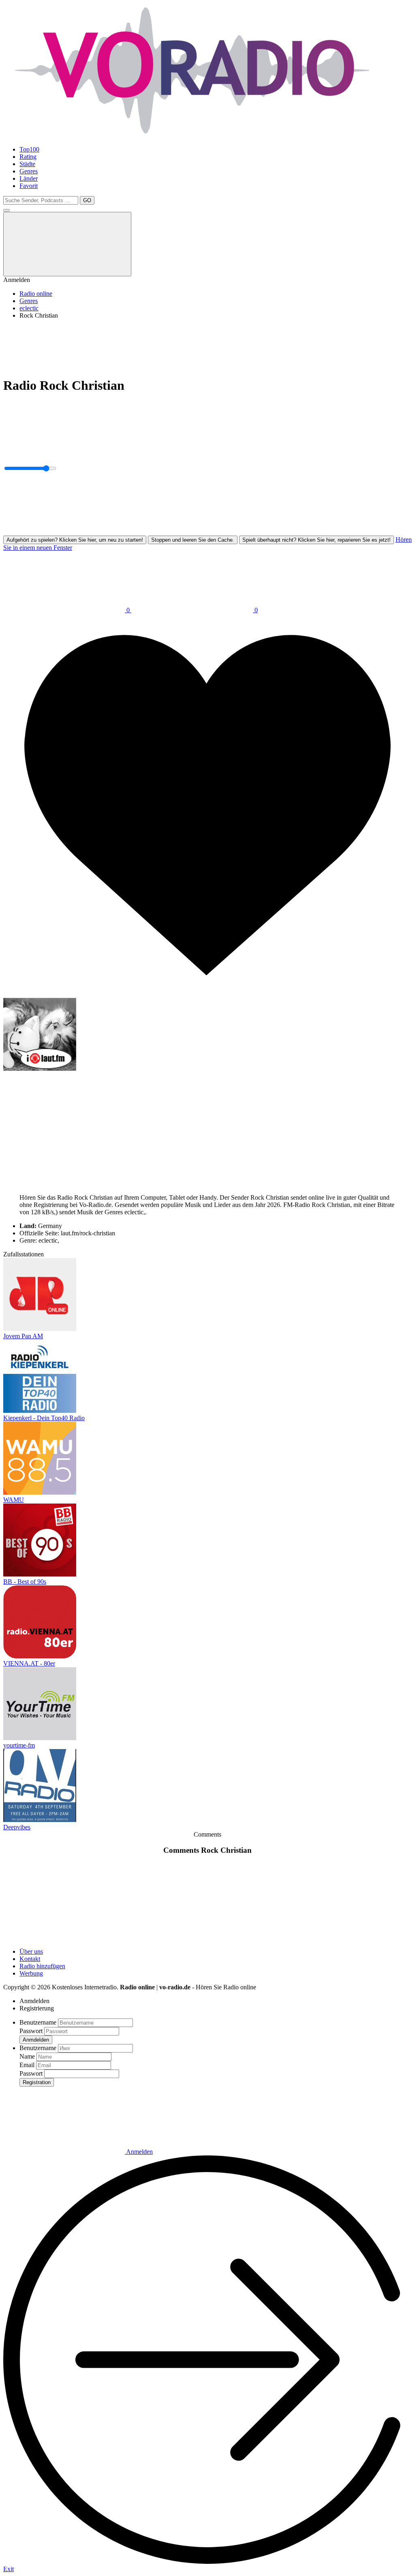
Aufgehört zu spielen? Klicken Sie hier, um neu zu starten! (75, 540)
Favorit (29, 186)
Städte (27, 164)
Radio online (36, 294)
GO (87, 200)
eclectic (29, 308)
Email (27, 2065)
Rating (28, 157)
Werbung (31, 1973)
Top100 (29, 149)
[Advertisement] (207, 344)
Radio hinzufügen (42, 1966)
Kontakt (30, 1959)
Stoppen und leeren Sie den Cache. (193, 540)
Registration (37, 2082)
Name (27, 2056)
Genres (29, 171)
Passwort (31, 2031)
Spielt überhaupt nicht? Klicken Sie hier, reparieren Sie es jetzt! (317, 540)
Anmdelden (36, 2040)
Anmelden (139, 2152)
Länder (29, 178)
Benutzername (38, 2022)
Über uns (31, 1951)
